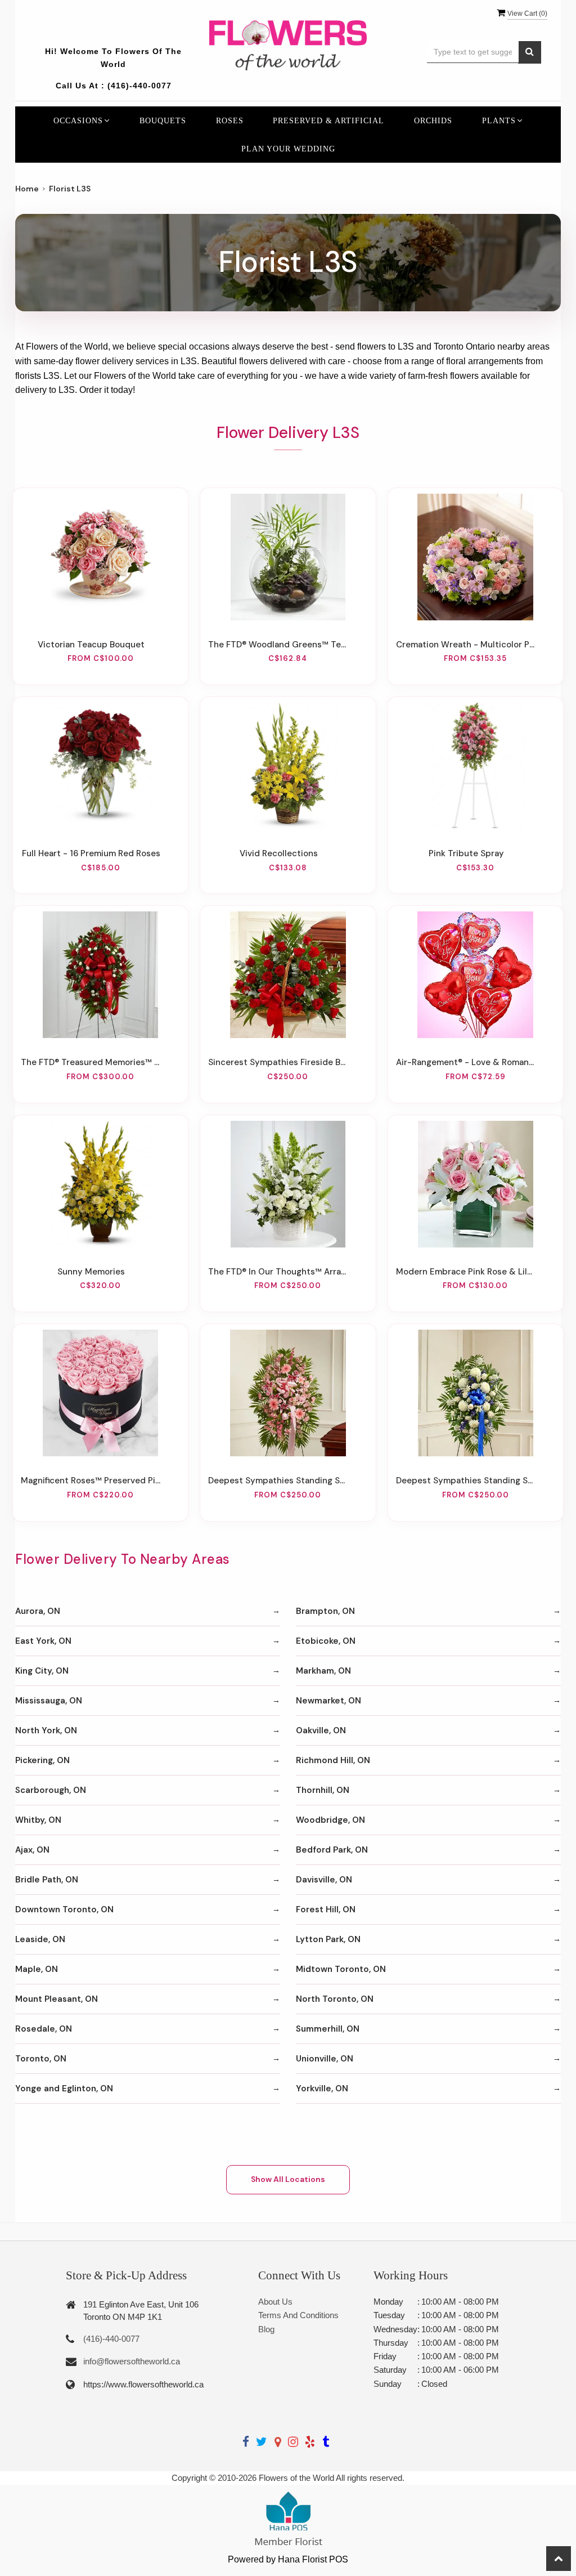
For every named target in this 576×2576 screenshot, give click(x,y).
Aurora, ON (38, 1611)
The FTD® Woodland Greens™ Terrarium (278, 645)
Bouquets (163, 120)
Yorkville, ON (322, 2088)
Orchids (433, 120)
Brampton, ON (325, 1611)
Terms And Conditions (298, 2315)
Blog (266, 2329)
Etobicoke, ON (326, 1641)
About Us (275, 2302)
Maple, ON (37, 1969)
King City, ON (42, 1671)
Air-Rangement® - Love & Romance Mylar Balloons (466, 1062)
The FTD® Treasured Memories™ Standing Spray (91, 1062)
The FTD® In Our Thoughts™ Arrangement (278, 1272)
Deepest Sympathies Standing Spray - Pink (278, 1481)
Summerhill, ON (328, 2029)
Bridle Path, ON (47, 1880)
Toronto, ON (41, 2059)
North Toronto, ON (335, 1999)
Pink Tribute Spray (466, 853)
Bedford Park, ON (332, 1850)
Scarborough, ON (51, 1790)
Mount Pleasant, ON (57, 1999)
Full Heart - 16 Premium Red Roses (91, 853)
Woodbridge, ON (330, 1820)
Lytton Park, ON (328, 1939)
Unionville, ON (325, 2059)
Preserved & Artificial (328, 120)
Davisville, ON (324, 1880)
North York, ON (46, 1730)
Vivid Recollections (279, 853)
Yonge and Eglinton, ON (64, 2088)
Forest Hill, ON (326, 1909)
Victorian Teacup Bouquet (91, 645)
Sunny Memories (91, 1272)
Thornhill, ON (323, 1790)
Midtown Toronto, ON (341, 1969)
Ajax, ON (32, 1850)
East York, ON (43, 1641)
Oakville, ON (321, 1730)
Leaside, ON (40, 1939)
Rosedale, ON (44, 2029)
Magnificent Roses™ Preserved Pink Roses (91, 1481)
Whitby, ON (38, 1820)
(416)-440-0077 (139, 86)
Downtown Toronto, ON (64, 1909)
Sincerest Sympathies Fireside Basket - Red (278, 1062)
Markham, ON (323, 1671)
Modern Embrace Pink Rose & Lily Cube (466, 1272)
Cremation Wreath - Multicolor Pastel (466, 645)
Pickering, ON (42, 1760)
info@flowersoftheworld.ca (132, 2361)
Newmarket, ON (328, 1701)
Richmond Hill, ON (333, 1760)
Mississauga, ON (49, 1701)
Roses (230, 120)
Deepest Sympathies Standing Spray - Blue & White (466, 1481)
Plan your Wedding (288, 149)
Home (27, 189)
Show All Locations (288, 2179)
